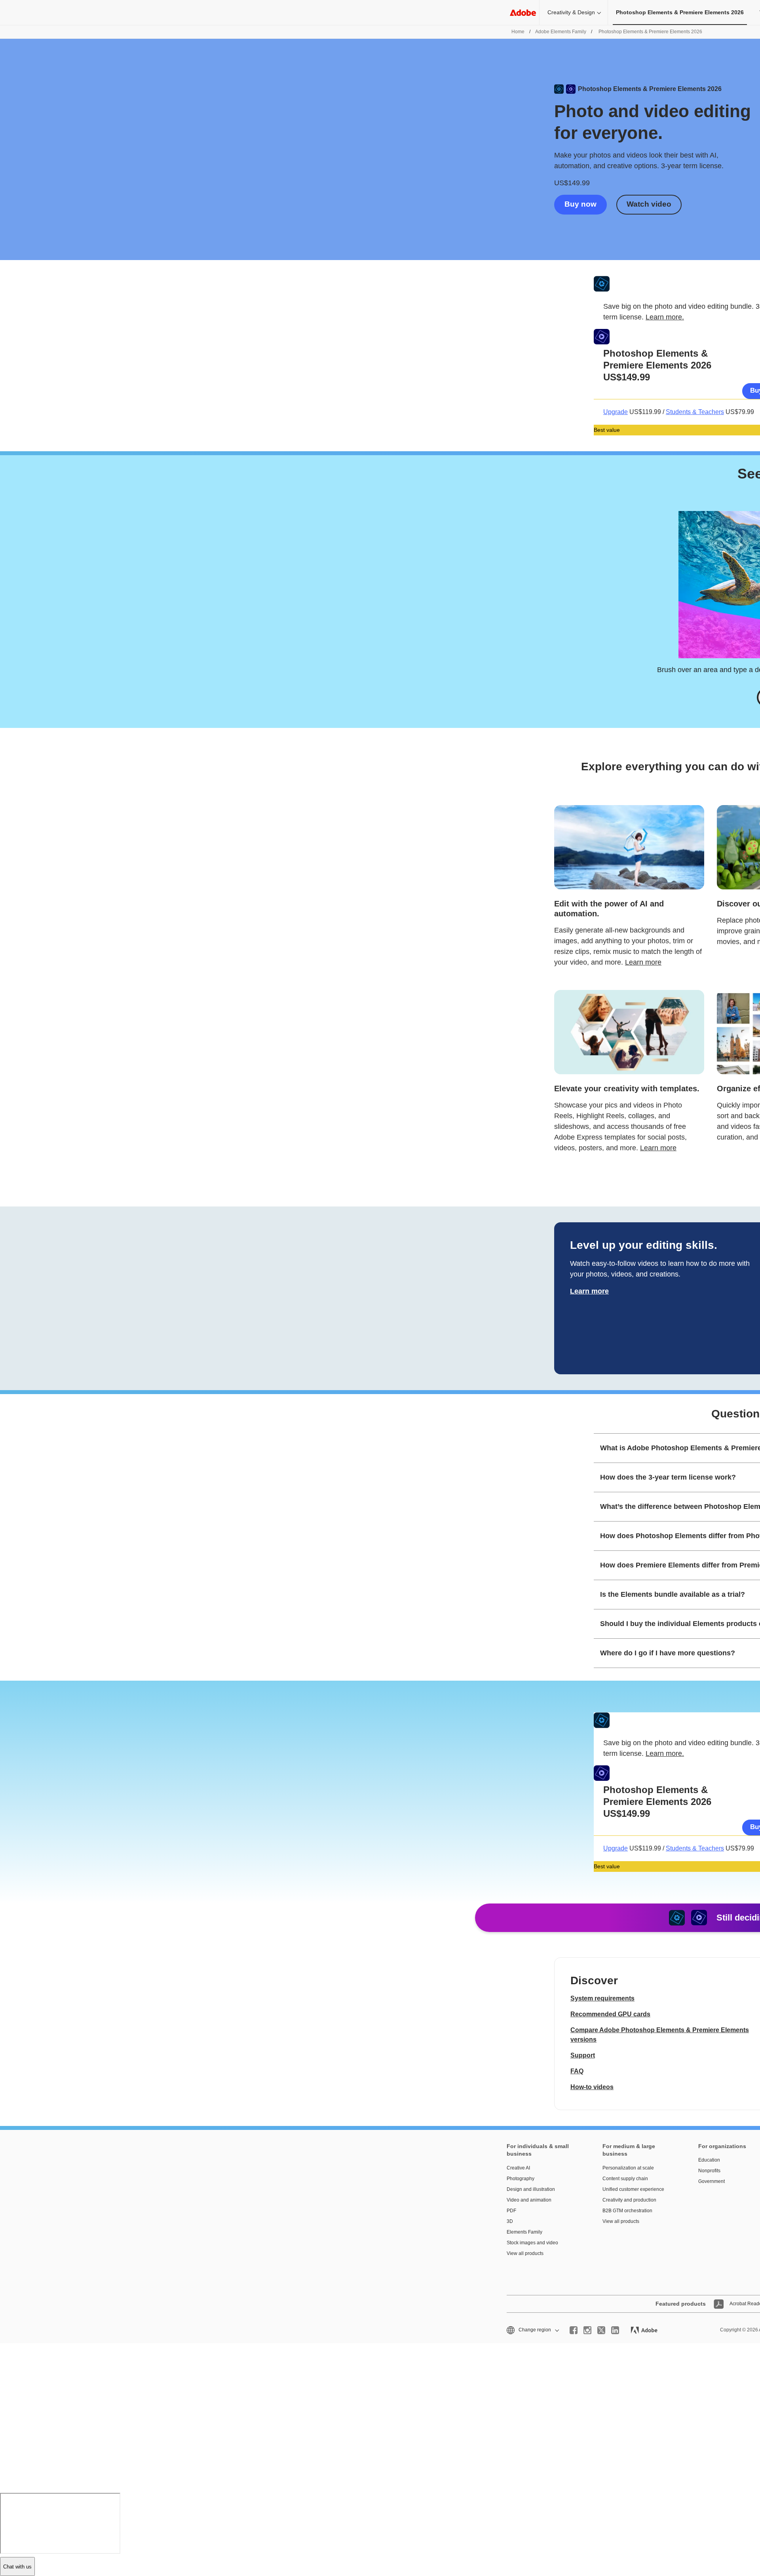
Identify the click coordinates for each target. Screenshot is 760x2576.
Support (583, 2055)
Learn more (643, 962)
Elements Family (524, 2232)
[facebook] (574, 2330)
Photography (521, 2179)
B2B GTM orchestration (627, 2211)
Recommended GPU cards (610, 2014)
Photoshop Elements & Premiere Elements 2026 (650, 32)
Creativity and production (629, 2200)
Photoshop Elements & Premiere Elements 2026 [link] (680, 12)
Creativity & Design (571, 12)
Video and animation (529, 2200)
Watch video (649, 204)
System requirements (602, 1998)
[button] (532, 2330)
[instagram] (587, 2330)
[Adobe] (523, 12)
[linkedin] (615, 2330)
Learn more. (665, 317)
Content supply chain (625, 2179)
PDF (511, 2211)
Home (518, 32)
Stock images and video (532, 2243)
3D (510, 2221)
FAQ (577, 2071)
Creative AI (518, 2168)
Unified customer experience (633, 2189)
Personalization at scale (628, 2168)
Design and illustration (531, 2189)
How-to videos (592, 2087)
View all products (525, 2253)
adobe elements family (561, 32)
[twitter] (601, 2330)
